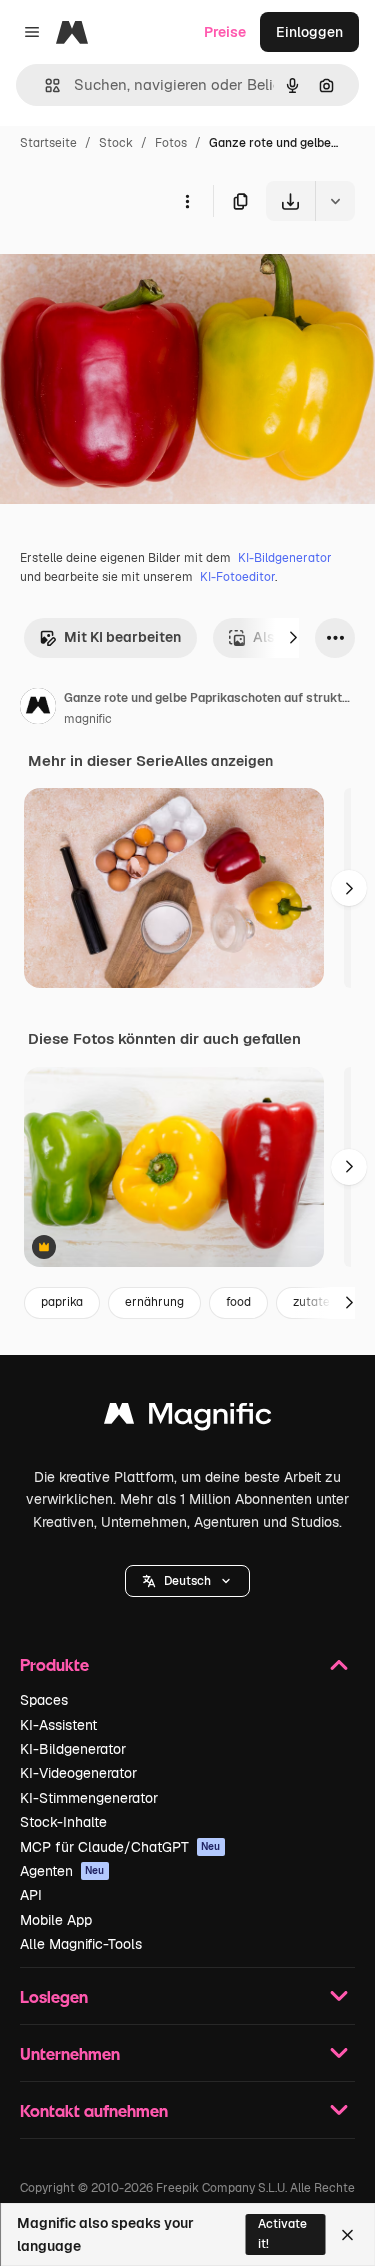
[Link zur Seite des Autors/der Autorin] (38, 709)
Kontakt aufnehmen (94, 2110)
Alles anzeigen (223, 761)
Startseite (48, 143)
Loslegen (54, 1996)
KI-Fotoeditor (237, 577)
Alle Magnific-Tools (81, 1944)
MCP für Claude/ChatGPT (120, 1847)
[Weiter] (293, 638)
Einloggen (309, 32)
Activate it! (282, 2233)
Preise (225, 32)
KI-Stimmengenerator (89, 1798)
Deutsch (187, 1581)
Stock (116, 143)
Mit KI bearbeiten (122, 637)
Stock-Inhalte (63, 1822)
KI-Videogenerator (78, 1773)
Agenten (62, 1871)
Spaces (44, 1700)
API (31, 1895)
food (238, 1302)
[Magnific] (188, 1418)
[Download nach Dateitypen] (335, 201)
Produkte (54, 1664)
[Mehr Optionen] (187, 201)
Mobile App (56, 1920)
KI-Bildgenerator (285, 558)
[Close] (347, 2235)
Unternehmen (70, 2053)
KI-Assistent (58, 1725)
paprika (62, 1302)
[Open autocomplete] (44, 85)
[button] (187, 1581)
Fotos (171, 143)
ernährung (154, 1302)
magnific (88, 719)
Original (128, 267)
